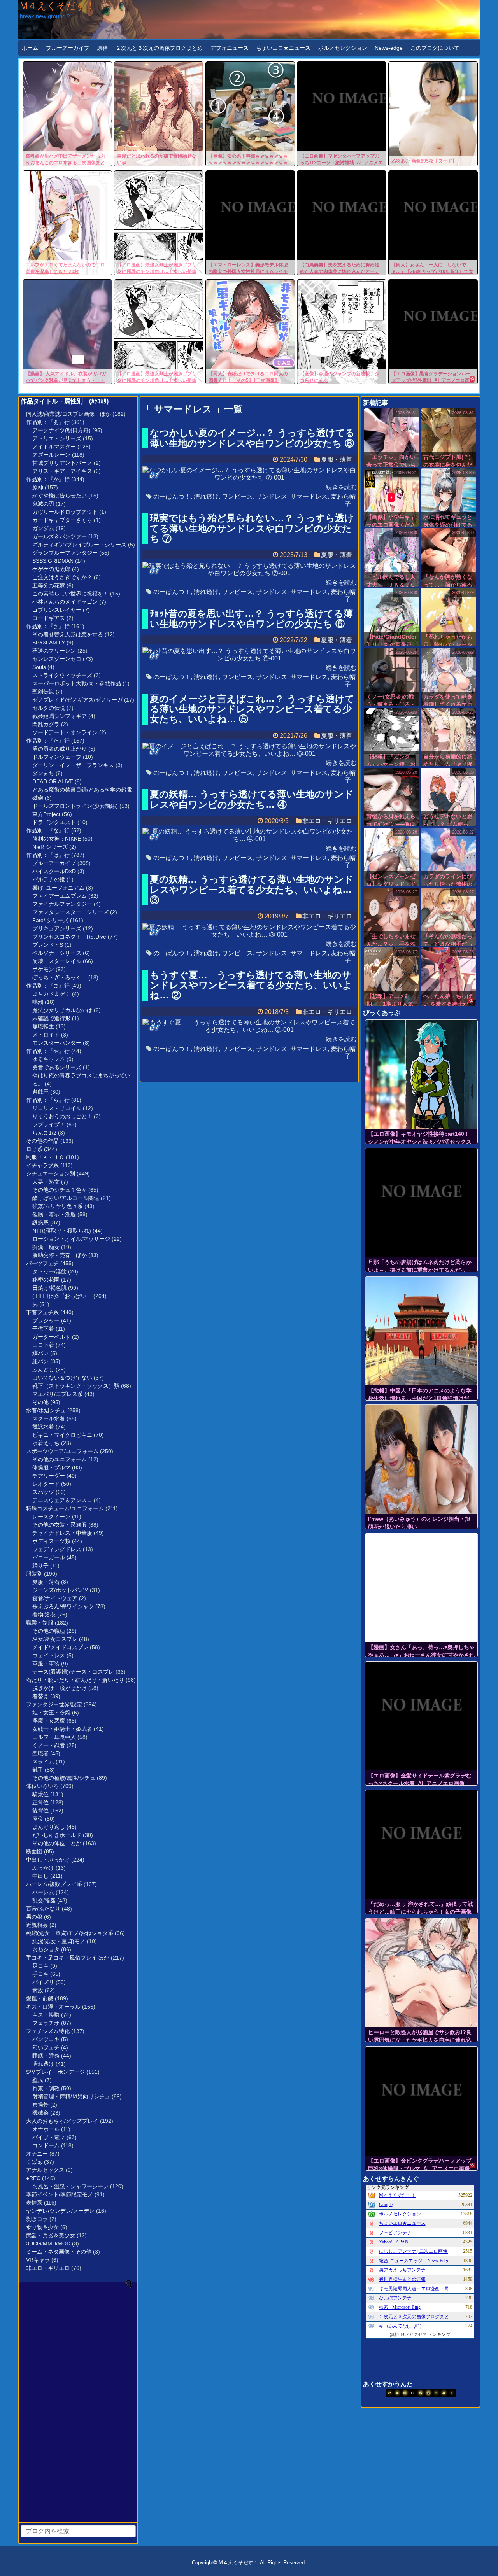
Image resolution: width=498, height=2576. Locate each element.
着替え (40, 1696)
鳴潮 (38, 1002)
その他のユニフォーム (60, 1459)
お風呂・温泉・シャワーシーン (70, 2186)
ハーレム (43, 1892)
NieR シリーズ (50, 847)
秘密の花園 (46, 1280)
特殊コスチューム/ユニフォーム (65, 1508)
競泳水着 (43, 1427)
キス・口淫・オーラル (53, 2007)
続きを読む (341, 487)
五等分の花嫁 (49, 585)
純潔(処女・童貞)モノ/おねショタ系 (70, 1933)
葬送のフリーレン (54, 651)
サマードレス (309, 496)
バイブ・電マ (49, 2137)
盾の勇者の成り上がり (60, 749)
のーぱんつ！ (172, 496)
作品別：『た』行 (48, 741)
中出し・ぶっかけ (48, 1860)
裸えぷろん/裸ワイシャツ (63, 1606)
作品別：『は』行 (48, 855)
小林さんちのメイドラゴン (65, 602)
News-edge (389, 48)
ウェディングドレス (57, 1549)
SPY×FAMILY (49, 643)
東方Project (46, 814)
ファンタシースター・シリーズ (70, 912)
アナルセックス (45, 2170)
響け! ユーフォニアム (58, 888)
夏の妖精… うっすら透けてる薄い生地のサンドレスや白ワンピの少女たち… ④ (252, 799)
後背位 (40, 1811)
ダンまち (43, 773)
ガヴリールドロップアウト (65, 512)
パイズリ (43, 1982)
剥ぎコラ (37, 2219)
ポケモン (43, 969)
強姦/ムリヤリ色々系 (58, 1206)
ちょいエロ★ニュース (283, 48)
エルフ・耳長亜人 (54, 1737)
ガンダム (43, 528)
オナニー (37, 2154)
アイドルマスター (54, 447)
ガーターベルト (51, 1337)
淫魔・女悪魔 (49, 1721)
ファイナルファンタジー (62, 904)
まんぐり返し (49, 1827)
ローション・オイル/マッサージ (71, 1239)
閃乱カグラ (46, 724)
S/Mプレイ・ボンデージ (55, 2072)
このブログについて (435, 48)
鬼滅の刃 (43, 504)
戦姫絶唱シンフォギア (60, 716)
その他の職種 (49, 1631)
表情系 (34, 2203)
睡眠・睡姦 (46, 2056)
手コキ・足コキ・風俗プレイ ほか (68, 1958)
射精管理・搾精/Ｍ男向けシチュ (71, 2096)
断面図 (34, 1851)
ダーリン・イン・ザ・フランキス (73, 765)
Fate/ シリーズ (50, 920)
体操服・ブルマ (51, 1467)
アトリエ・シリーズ (57, 438)
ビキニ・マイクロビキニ (62, 1435)
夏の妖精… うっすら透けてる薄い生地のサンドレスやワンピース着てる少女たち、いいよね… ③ (252, 890)
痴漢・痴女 (46, 1247)
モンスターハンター (57, 1043)
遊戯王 (40, 1092)
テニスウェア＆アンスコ (62, 1500)
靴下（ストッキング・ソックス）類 (76, 1386)
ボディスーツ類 (51, 1541)
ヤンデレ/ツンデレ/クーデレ (60, 2211)
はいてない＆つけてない (62, 1378)
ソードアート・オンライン (65, 732)
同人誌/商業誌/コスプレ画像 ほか (68, 414)
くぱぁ (34, 2162)
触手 (38, 1770)
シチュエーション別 (51, 1173)
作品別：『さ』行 (48, 626)
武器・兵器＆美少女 (51, 2235)
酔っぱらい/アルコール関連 (66, 1198)
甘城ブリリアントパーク (62, 463)
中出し (40, 1876)
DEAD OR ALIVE (53, 781)
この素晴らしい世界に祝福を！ (70, 594)
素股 (38, 1990)
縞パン (40, 1353)
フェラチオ (46, 2023)
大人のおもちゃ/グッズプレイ (62, 2121)
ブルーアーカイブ (68, 48)
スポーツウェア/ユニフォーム (62, 1451)
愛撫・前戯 (40, 1998)
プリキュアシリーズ (57, 928)
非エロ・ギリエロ (48, 2268)
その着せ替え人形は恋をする (68, 634)
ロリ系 (34, 1149)
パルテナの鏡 (49, 879)
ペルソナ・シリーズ (57, 953)
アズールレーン (51, 455)
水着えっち (46, 1443)
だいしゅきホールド (57, 1835)
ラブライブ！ (49, 1124)
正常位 (40, 1802)
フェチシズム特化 (48, 2031)
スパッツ (43, 1492)
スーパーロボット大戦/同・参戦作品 (77, 683)
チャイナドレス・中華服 (62, 1533)
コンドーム (46, 2145)
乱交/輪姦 (44, 1900)
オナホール (46, 2129)
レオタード (46, 1484)
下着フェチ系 (42, 1312)
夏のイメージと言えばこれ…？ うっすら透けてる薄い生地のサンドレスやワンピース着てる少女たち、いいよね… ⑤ (252, 709)
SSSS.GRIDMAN (53, 561)
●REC (33, 2178)
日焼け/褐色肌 (49, 1288)
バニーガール (49, 1557)
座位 (38, 1819)
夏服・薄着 (46, 1582)
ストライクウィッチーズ (62, 675)
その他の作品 (42, 1141)
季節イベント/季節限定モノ (60, 2194)
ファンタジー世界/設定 (54, 1704)
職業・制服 (40, 1623)
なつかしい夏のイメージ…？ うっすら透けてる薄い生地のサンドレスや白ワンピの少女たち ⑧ (252, 438)
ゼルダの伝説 (49, 708)
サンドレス (272, 496)
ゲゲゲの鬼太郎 (51, 569)
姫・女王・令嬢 (51, 1713)
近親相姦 (37, 1925)
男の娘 (34, 1917)
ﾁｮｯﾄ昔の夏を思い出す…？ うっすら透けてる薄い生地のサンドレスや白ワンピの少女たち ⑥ (251, 619)
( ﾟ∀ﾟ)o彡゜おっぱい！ (62, 1296)
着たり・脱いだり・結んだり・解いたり (75, 1680)
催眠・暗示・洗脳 (54, 1214)
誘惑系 (40, 1222)
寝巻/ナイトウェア (55, 1598)
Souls (39, 667)
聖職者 (40, 1753)
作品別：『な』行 (48, 830)
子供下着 (43, 1329)
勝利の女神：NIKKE (57, 839)
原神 (102, 48)
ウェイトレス (49, 1655)
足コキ (40, 1966)
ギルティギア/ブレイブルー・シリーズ (79, 545)
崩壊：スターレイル (57, 961)
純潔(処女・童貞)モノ (59, 1941)
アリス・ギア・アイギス (62, 471)
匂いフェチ (46, 2047)
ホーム (30, 48)
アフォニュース (230, 48)
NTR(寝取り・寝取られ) (62, 1231)
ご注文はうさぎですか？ (62, 577)
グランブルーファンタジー (65, 553)
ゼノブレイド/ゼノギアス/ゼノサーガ (77, 700)
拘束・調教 (46, 2088)
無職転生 (43, 1026)
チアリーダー (49, 1476)
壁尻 (38, 2080)
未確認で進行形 (51, 1018)
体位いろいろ (42, 1786)
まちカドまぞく (51, 994)
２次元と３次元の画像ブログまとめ (159, 48)
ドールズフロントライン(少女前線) (75, 806)
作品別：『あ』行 (48, 422)
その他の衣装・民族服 (60, 1525)
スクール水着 (49, 1418)
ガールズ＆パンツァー (60, 536)
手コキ (40, 1974)
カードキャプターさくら (62, 520)
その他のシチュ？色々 (60, 1190)
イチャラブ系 (42, 1165)
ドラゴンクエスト (54, 822)
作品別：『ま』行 (48, 986)
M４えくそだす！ (57, 6)
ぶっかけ (43, 1868)
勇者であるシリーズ (57, 1067)
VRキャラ (38, 2260)
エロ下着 (43, 1345)
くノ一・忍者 (49, 1745)
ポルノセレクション (343, 48)
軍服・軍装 (46, 1664)
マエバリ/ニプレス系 (58, 1394)
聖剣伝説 (43, 692)
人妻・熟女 (46, 1182)
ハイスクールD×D (54, 871)
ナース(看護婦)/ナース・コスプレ (73, 1672)
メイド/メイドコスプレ (60, 1647)
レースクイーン (51, 1517)
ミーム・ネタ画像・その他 (59, 2252)
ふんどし (43, 1369)
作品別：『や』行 (48, 1051)
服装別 (34, 1574)
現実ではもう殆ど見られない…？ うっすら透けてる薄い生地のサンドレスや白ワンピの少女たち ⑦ (252, 528)
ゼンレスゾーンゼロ (57, 659)
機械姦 (40, 2113)
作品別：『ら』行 (48, 1100)
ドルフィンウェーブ (57, 757)
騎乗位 (40, 1794)
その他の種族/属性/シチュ (64, 1778)
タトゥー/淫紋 (49, 1271)
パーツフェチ (42, 1263)
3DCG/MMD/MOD (48, 2243)
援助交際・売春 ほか (60, 1255)
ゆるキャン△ (49, 1059)
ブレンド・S (48, 945)
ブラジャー (46, 1320)
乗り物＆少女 (42, 2227)
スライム (43, 1762)
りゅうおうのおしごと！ (62, 1116)
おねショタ (46, 1949)
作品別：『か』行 (48, 479)
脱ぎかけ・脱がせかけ (60, 1688)
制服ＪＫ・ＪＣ (45, 1157)
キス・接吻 (46, 2015)
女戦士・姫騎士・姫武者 (62, 1729)
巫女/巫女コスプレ (55, 1639)
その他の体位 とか (57, 1843)
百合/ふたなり (43, 1909)
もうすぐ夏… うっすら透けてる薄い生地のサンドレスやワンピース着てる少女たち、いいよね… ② (251, 985)
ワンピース (237, 496)
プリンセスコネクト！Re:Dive (69, 937)
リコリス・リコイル (57, 1108)
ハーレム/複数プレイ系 (54, 1884)
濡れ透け (43, 2064)
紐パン (40, 1361)
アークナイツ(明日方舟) (61, 430)
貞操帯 (40, 2105)
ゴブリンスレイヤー (57, 610)
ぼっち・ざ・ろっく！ (60, 977)
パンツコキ (46, 2039)
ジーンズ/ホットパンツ (60, 1590)
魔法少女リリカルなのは (62, 1010)
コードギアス (49, 618)
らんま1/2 (44, 1133)
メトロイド (46, 1035)
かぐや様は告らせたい (60, 496)
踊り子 (40, 1566)
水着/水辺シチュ (46, 1410)
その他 (40, 1402)
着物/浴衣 (44, 1615)
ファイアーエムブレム (60, 896)
